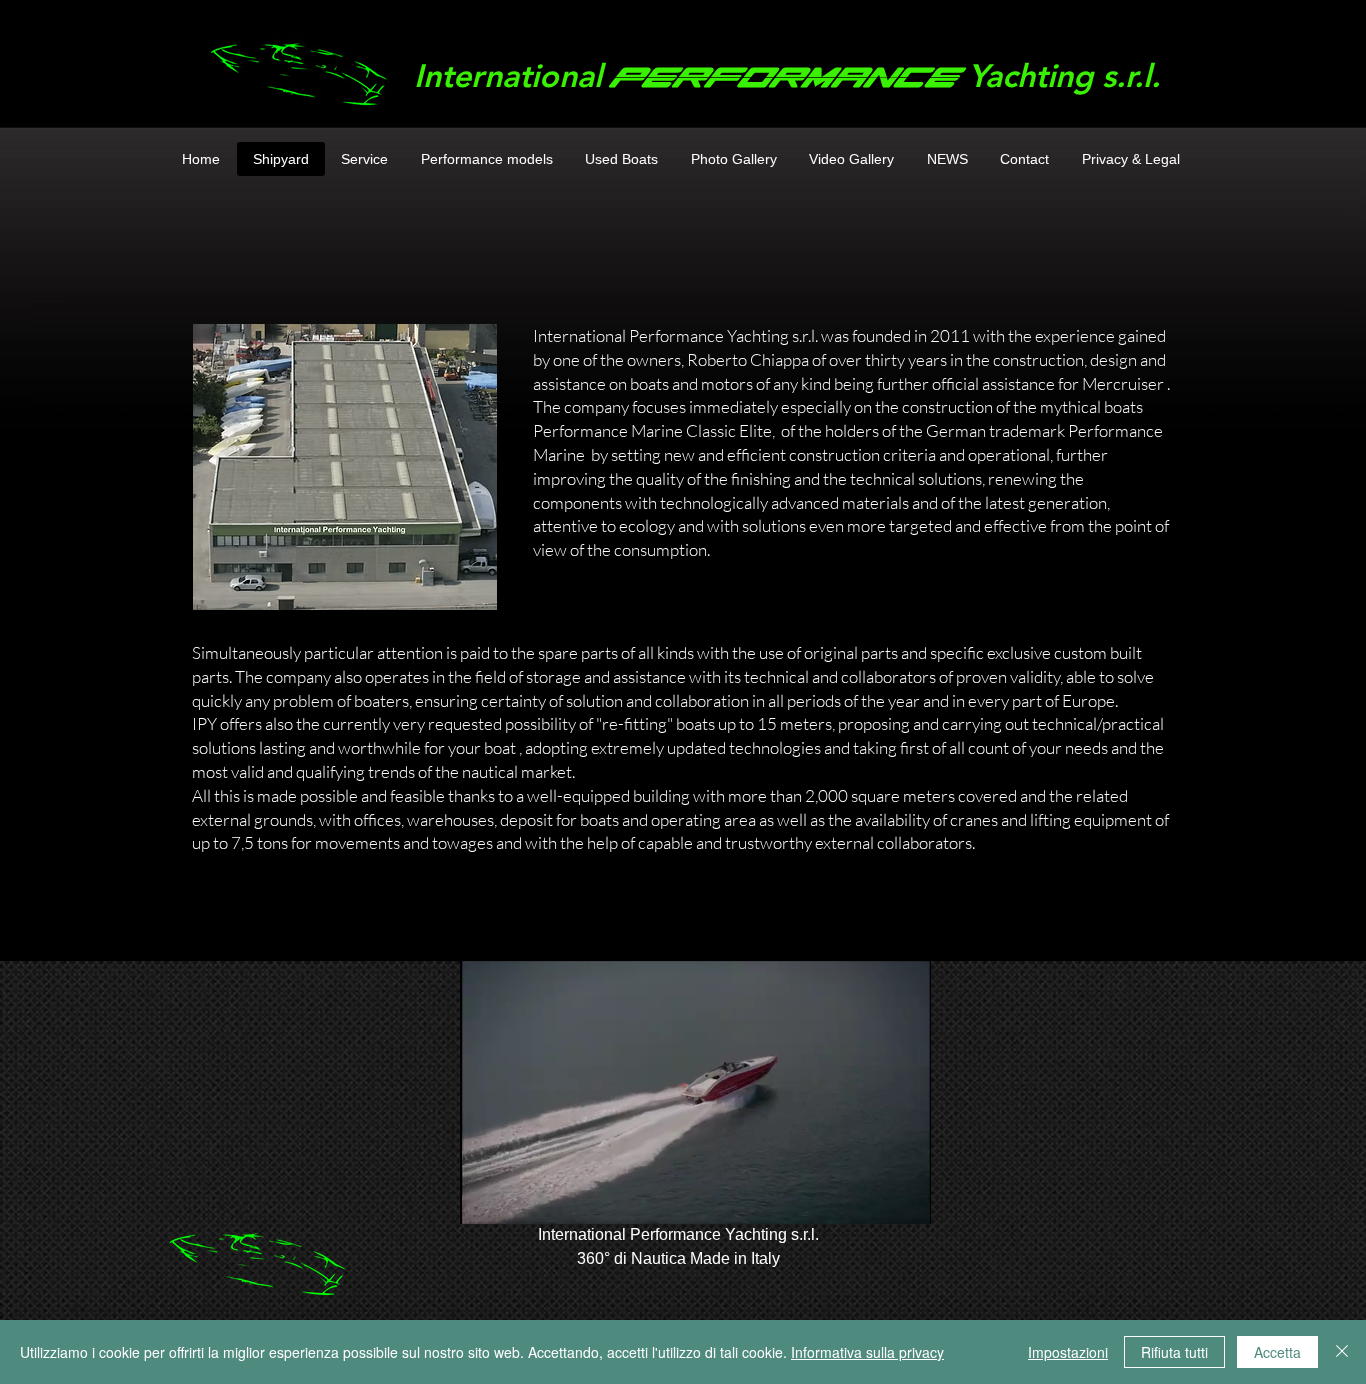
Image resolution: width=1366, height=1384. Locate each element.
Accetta (1277, 1352)
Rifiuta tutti (1174, 1352)
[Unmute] (520, 1197)
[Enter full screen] (904, 1197)
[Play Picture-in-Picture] (870, 1197)
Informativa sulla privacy (867, 1352)
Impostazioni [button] (1068, 1352)
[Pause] (486, 1197)
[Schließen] (1342, 1352)
